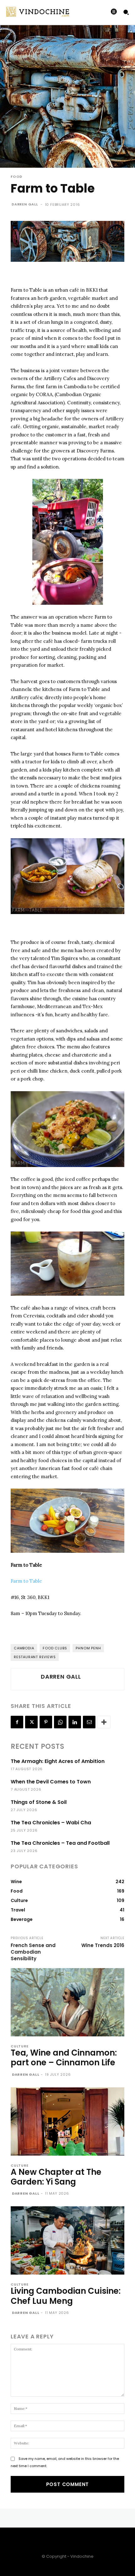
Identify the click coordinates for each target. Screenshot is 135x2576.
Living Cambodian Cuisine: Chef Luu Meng (66, 2296)
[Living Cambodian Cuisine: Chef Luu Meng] (67, 2240)
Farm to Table (26, 1581)
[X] (31, 1722)
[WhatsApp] (60, 1722)
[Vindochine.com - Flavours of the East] (31, 12)
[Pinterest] (46, 1722)
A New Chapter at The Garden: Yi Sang (56, 2177)
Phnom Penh (88, 1648)
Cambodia (24, 1648)
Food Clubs (55, 1648)
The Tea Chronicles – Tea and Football (60, 1843)
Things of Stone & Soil (39, 1802)
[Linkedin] (75, 1722)
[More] (104, 1722)
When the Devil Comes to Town (51, 1782)
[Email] (89, 1722)
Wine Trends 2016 (103, 1945)
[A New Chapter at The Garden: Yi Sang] (67, 2121)
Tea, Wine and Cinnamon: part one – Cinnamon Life (64, 2058)
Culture (20, 2046)
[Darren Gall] (25, 1679)
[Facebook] (17, 1722)
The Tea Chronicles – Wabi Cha (51, 1823)
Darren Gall (25, 204)
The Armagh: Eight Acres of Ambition (58, 1761)
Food (16, 177)
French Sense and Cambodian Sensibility (33, 1952)
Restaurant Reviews (35, 1657)
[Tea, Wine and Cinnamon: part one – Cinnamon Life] (67, 2002)
